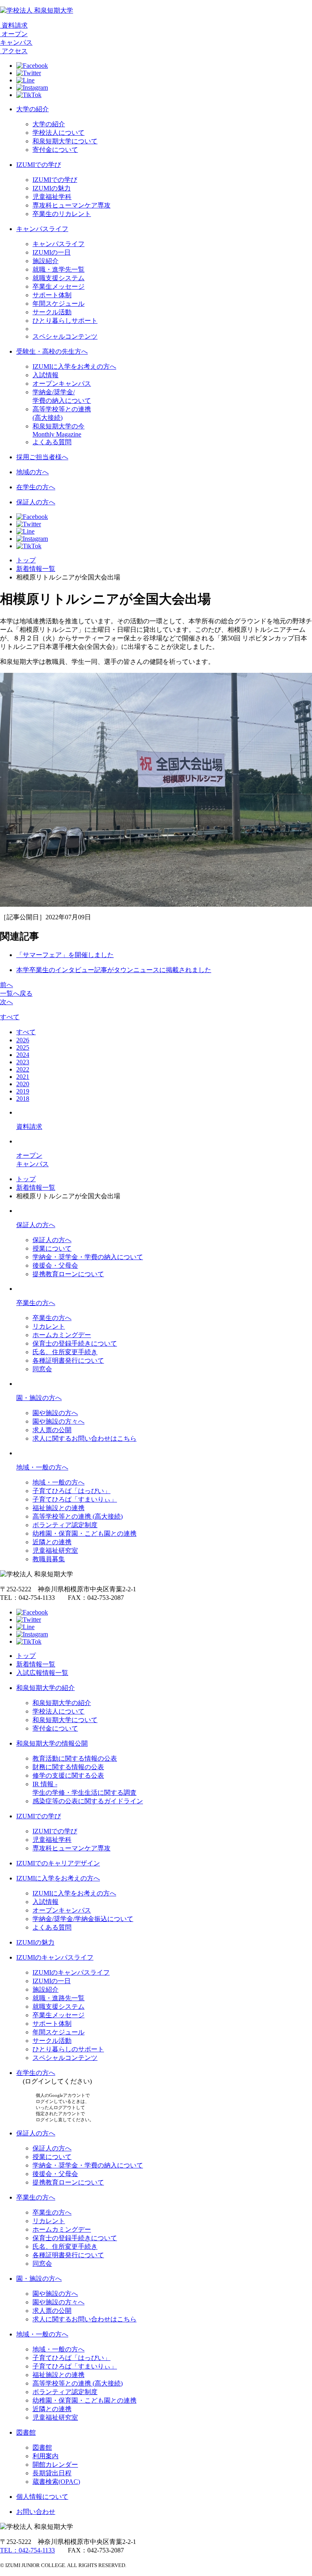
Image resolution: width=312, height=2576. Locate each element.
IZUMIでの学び (39, 165)
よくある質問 (52, 442)
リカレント (49, 1326)
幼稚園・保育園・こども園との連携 (84, 1533)
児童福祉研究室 (55, 1551)
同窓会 (42, 1369)
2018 (23, 1099)
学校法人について (58, 133)
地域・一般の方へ (42, 1467)
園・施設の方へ (39, 1398)
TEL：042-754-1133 (27, 2550)
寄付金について (55, 150)
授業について (52, 1248)
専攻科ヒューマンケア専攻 (71, 205)
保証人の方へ (36, 502)
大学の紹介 (32, 109)
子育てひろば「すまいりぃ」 (75, 1499)
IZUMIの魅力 (52, 188)
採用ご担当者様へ (42, 457)
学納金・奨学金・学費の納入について (88, 1257)
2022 (23, 1069)
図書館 (26, 2432)
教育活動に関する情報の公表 (75, 1758)
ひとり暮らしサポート (65, 321)
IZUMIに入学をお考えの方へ (74, 366)
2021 (23, 1077)
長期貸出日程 (52, 2473)
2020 (23, 1084)
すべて (10, 1017)
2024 (23, 1055)
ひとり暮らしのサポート (68, 2049)
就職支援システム (58, 278)
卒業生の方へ (36, 1303)
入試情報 (45, 375)
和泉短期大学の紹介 (45, 1688)
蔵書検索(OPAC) (56, 2482)
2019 (23, 1091)
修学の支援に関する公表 (68, 1775)
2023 (23, 1062)
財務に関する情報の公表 (68, 1767)
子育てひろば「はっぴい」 (71, 1491)
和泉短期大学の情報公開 (52, 1743)
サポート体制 (52, 295)
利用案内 (45, 2456)
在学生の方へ (36, 487)
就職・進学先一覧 (58, 269)
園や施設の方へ (55, 1413)
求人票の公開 (52, 1430)
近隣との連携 (52, 1542)
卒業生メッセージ (58, 286)
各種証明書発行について (68, 1360)
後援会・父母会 (55, 1265)
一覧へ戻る (16, 993)
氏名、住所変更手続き (65, 1352)
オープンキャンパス (62, 384)
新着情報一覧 (36, 569)
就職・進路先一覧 (58, 1998)
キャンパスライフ (42, 229)
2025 (23, 1047)
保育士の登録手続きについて (75, 1343)
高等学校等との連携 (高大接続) (78, 1516)
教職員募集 (49, 1559)
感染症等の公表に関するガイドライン (88, 1801)
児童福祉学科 (52, 197)
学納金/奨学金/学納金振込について (83, 1919)
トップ (26, 560)
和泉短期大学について (65, 141)
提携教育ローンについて (68, 1274)
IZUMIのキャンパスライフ (55, 1957)
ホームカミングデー (62, 1335)
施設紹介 (45, 261)
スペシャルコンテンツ (65, 336)
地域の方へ (32, 472)
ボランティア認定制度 (65, 1525)
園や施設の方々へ (58, 1421)
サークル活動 (52, 312)
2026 (23, 1040)
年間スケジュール (58, 304)
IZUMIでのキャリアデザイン (58, 1863)
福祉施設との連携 (58, 1508)
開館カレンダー (55, 2465)
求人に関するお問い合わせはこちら (84, 1438)
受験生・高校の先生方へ (52, 351)
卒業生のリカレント (62, 214)
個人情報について (42, 2497)
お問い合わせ (36, 2512)
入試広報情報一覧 (42, 1673)
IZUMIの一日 (52, 252)
